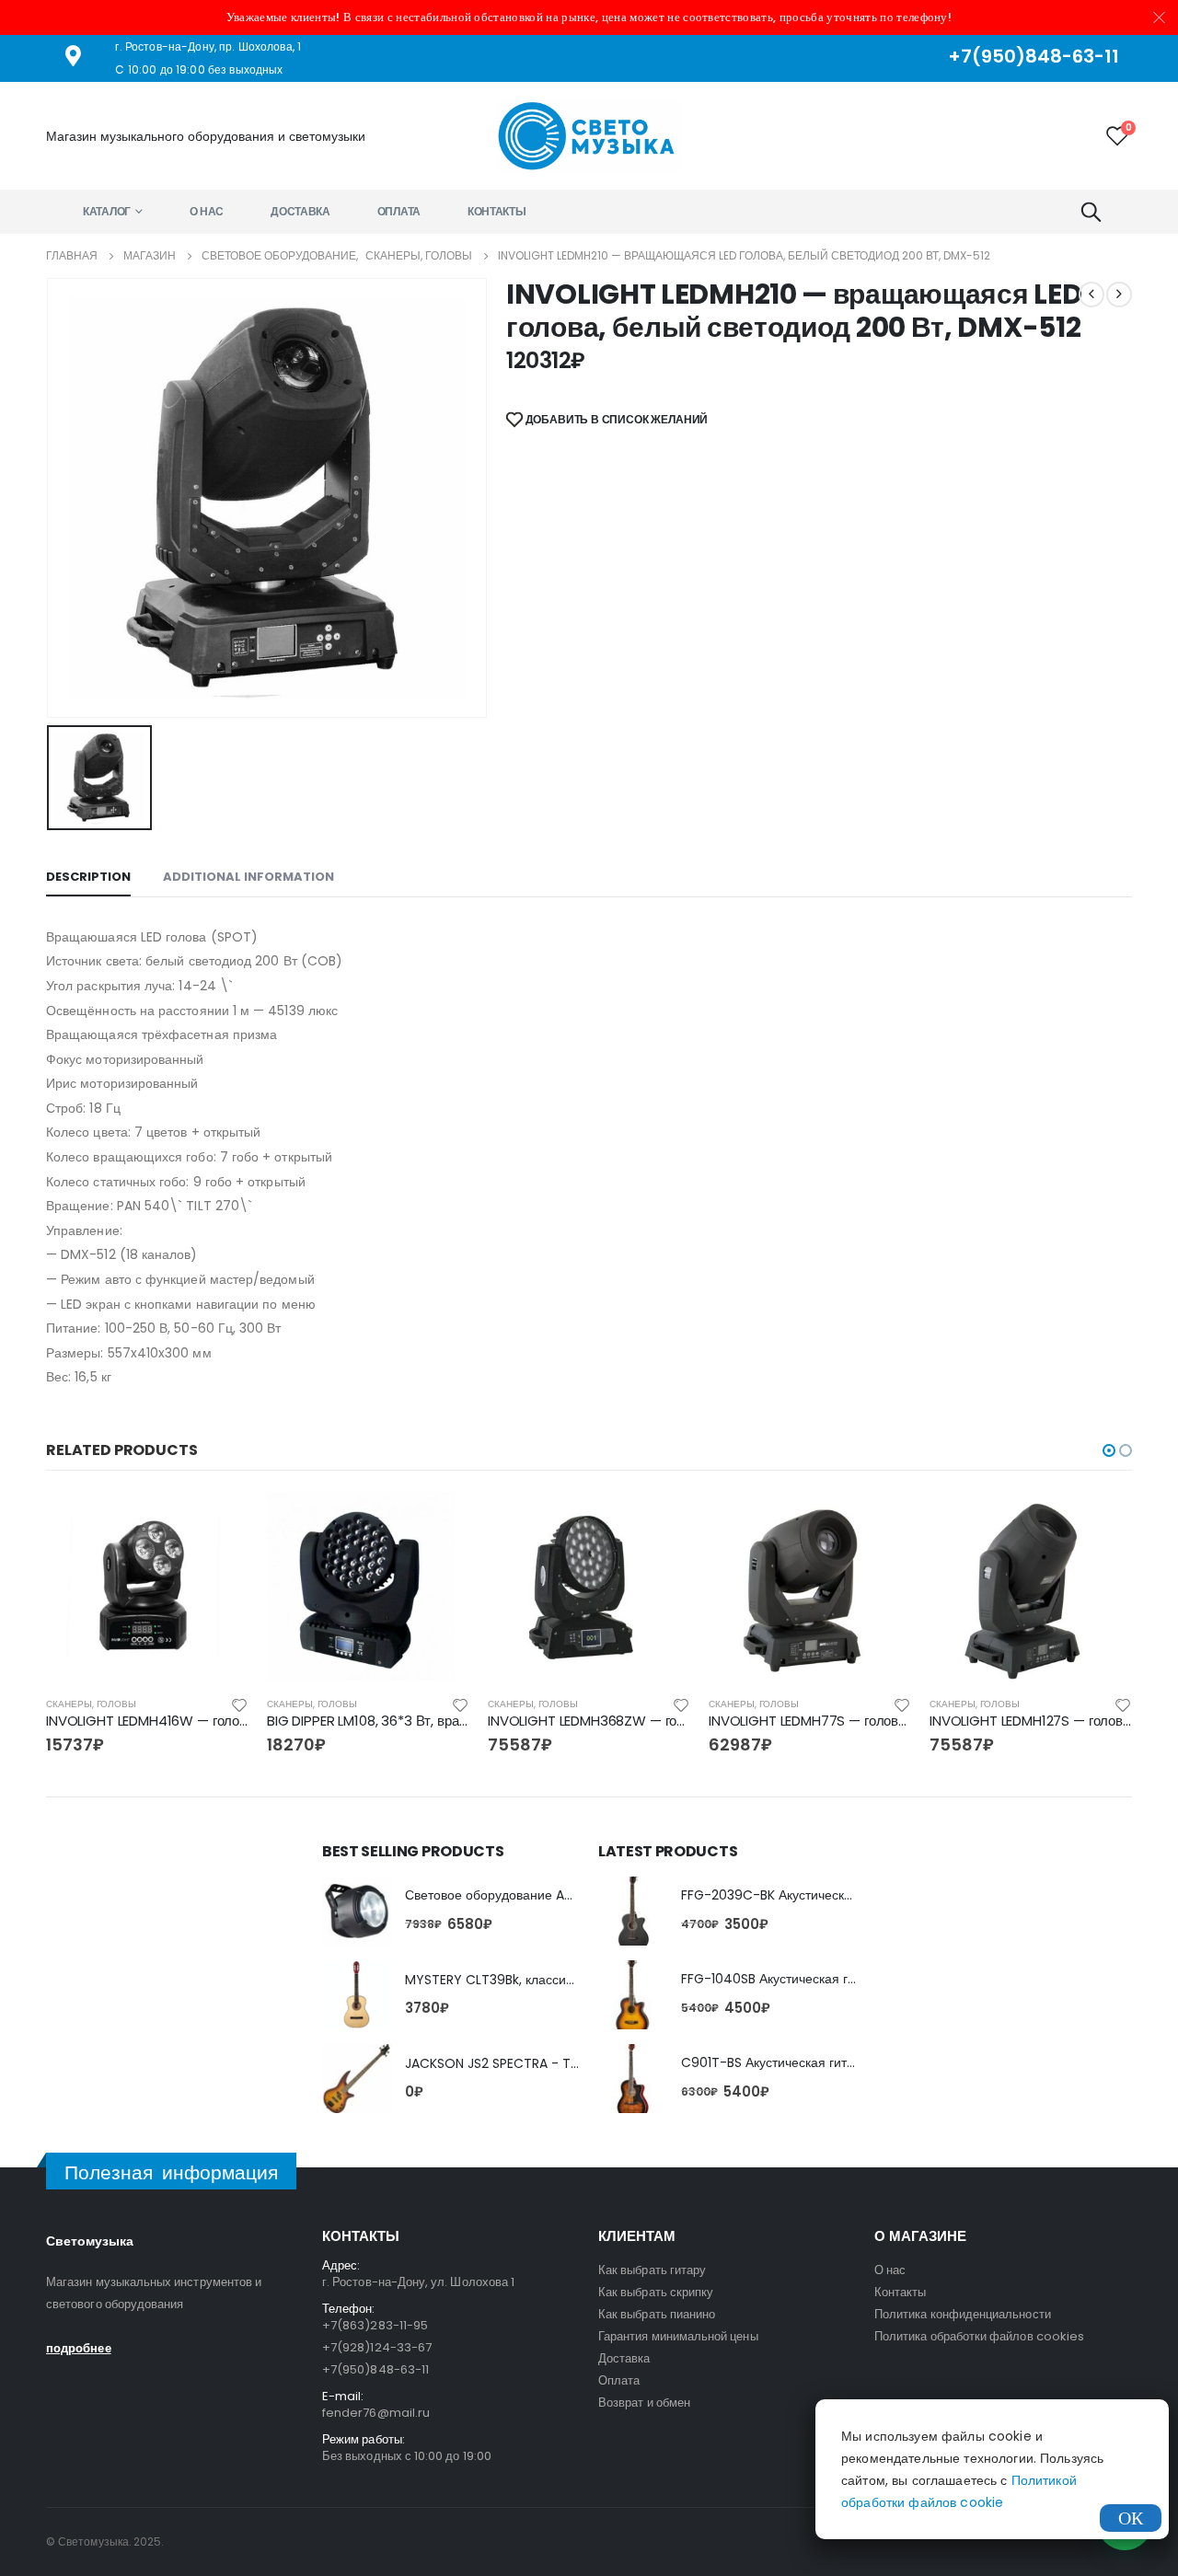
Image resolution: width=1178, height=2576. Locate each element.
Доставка (300, 211)
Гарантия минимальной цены (678, 2336)
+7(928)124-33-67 (377, 2347)
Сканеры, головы (91, 1704)
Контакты (497, 211)
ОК (1131, 2518)
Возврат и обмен (644, 2403)
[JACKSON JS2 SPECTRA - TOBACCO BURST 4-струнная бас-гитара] (357, 2079)
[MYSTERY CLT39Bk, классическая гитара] (357, 1995)
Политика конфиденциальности (963, 2314)
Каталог (107, 211)
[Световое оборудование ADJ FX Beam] (357, 1911)
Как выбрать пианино (657, 2314)
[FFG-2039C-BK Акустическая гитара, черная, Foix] (633, 1911)
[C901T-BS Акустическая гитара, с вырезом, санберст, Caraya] (633, 2079)
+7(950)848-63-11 (375, 2369)
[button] (1109, 1450)
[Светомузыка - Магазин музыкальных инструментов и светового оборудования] (589, 136)
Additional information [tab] (248, 877)
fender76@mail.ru (376, 2413)
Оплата (399, 211)
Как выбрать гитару (652, 2270)
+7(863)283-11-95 (375, 2325)
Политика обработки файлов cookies (979, 2336)
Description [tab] (88, 877)
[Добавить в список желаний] (239, 1704)
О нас (207, 211)
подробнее (79, 2348)
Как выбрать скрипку (656, 2292)
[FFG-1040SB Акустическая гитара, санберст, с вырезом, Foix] (633, 1995)
